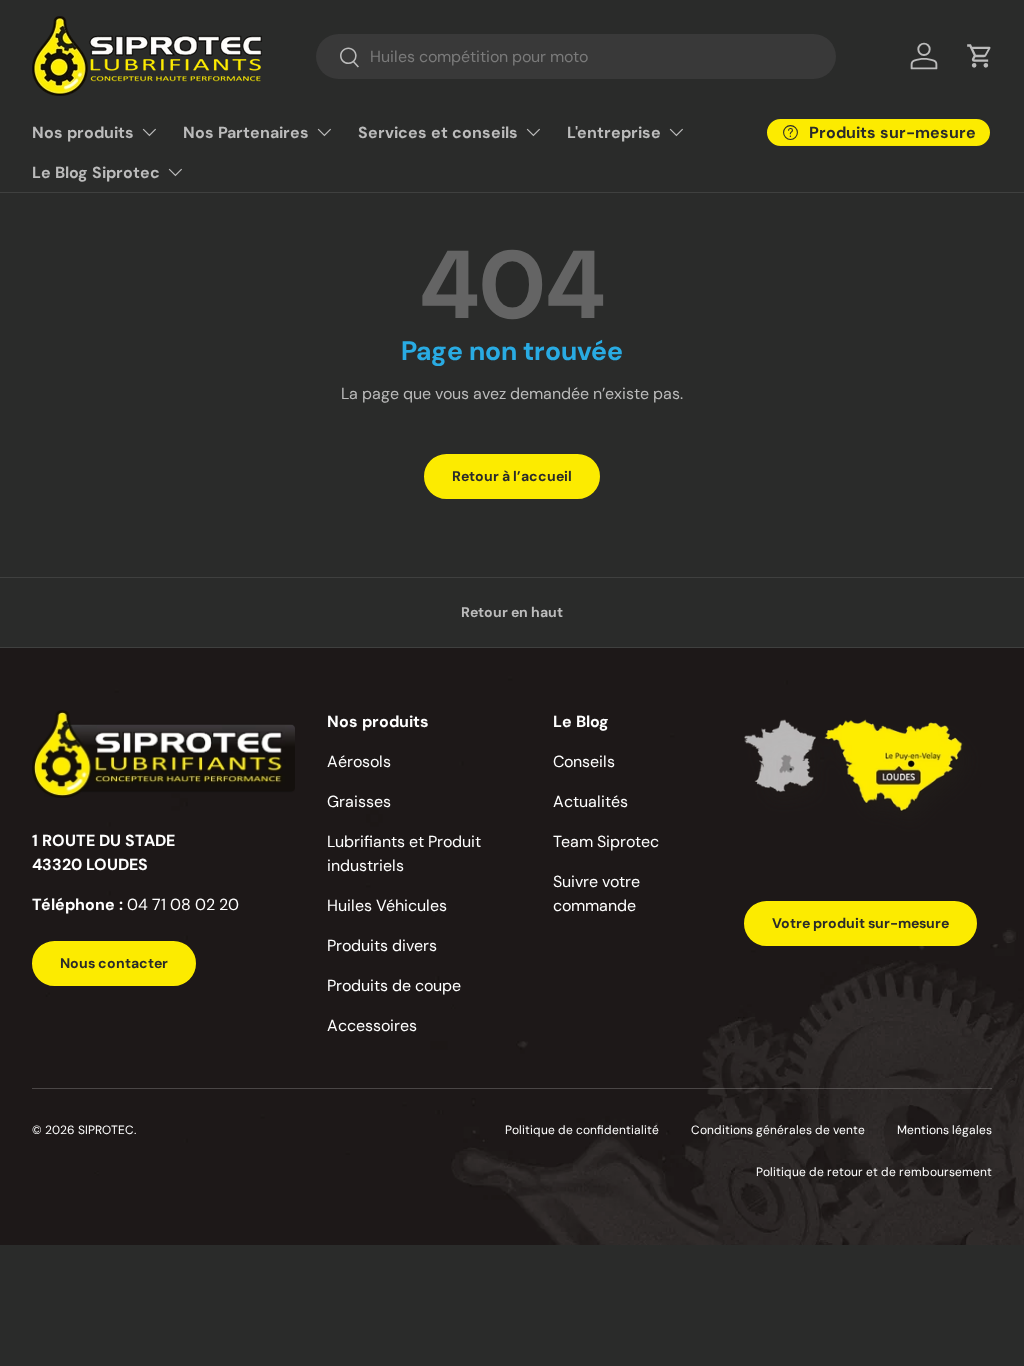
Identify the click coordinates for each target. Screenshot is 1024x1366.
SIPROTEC (106, 1130)
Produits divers (382, 945)
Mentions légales (944, 1130)
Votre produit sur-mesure (860, 923)
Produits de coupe (394, 985)
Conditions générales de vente (778, 1130)
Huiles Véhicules (387, 905)
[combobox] (576, 56)
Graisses (359, 801)
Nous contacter (114, 963)
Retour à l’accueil (512, 476)
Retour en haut (512, 612)
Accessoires (372, 1025)
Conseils (584, 761)
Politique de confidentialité (582, 1130)
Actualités (590, 801)
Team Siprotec (606, 841)
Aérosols (359, 761)
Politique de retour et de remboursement (874, 1172)
